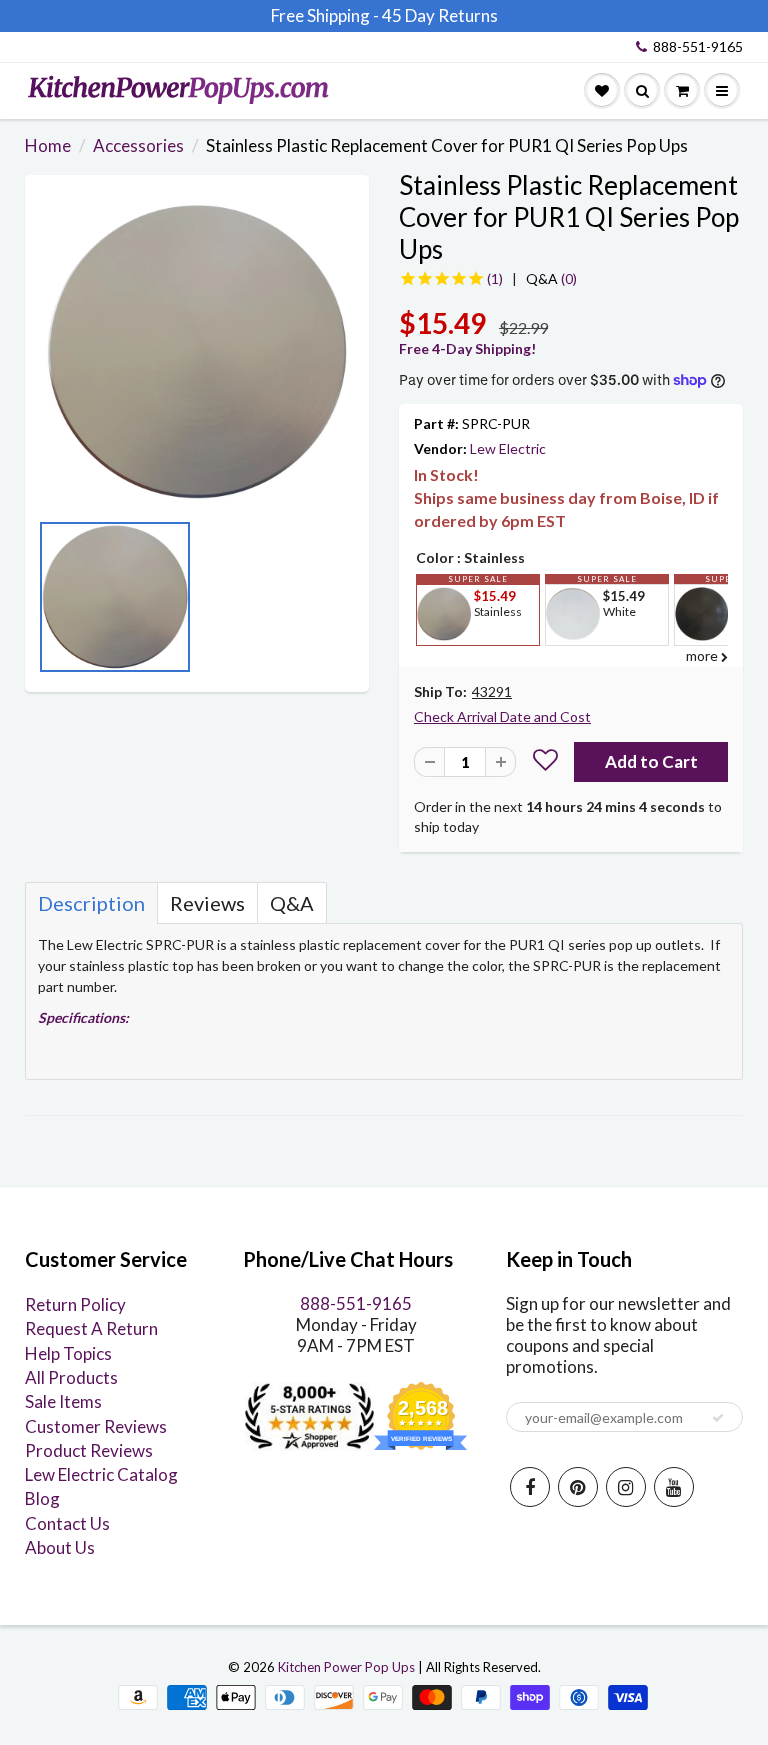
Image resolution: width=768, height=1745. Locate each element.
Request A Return (91, 1328)
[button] (545, 762)
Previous (45, 603)
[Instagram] (626, 1487)
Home (48, 145)
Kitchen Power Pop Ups (346, 1667)
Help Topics (68, 1353)
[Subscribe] (718, 1418)
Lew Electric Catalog (101, 1474)
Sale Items (63, 1401)
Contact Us (67, 1523)
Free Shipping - (325, 15)
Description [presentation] (91, 903)
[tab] (91, 903)
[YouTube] (674, 1487)
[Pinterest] (578, 1487)
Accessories (138, 145)
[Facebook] (530, 1487)
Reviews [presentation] (207, 903)
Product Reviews (89, 1450)
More (442, 660)
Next (349, 603)
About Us (60, 1547)
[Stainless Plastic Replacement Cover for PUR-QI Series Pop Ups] (197, 352)
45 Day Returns (440, 15)
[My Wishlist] (602, 91)
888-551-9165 (698, 46)
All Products (71, 1377)
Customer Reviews (96, 1426)
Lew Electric (508, 448)
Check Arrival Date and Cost (502, 716)
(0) (551, 278)
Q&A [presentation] (292, 903)
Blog (42, 1498)
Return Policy (75, 1304)
